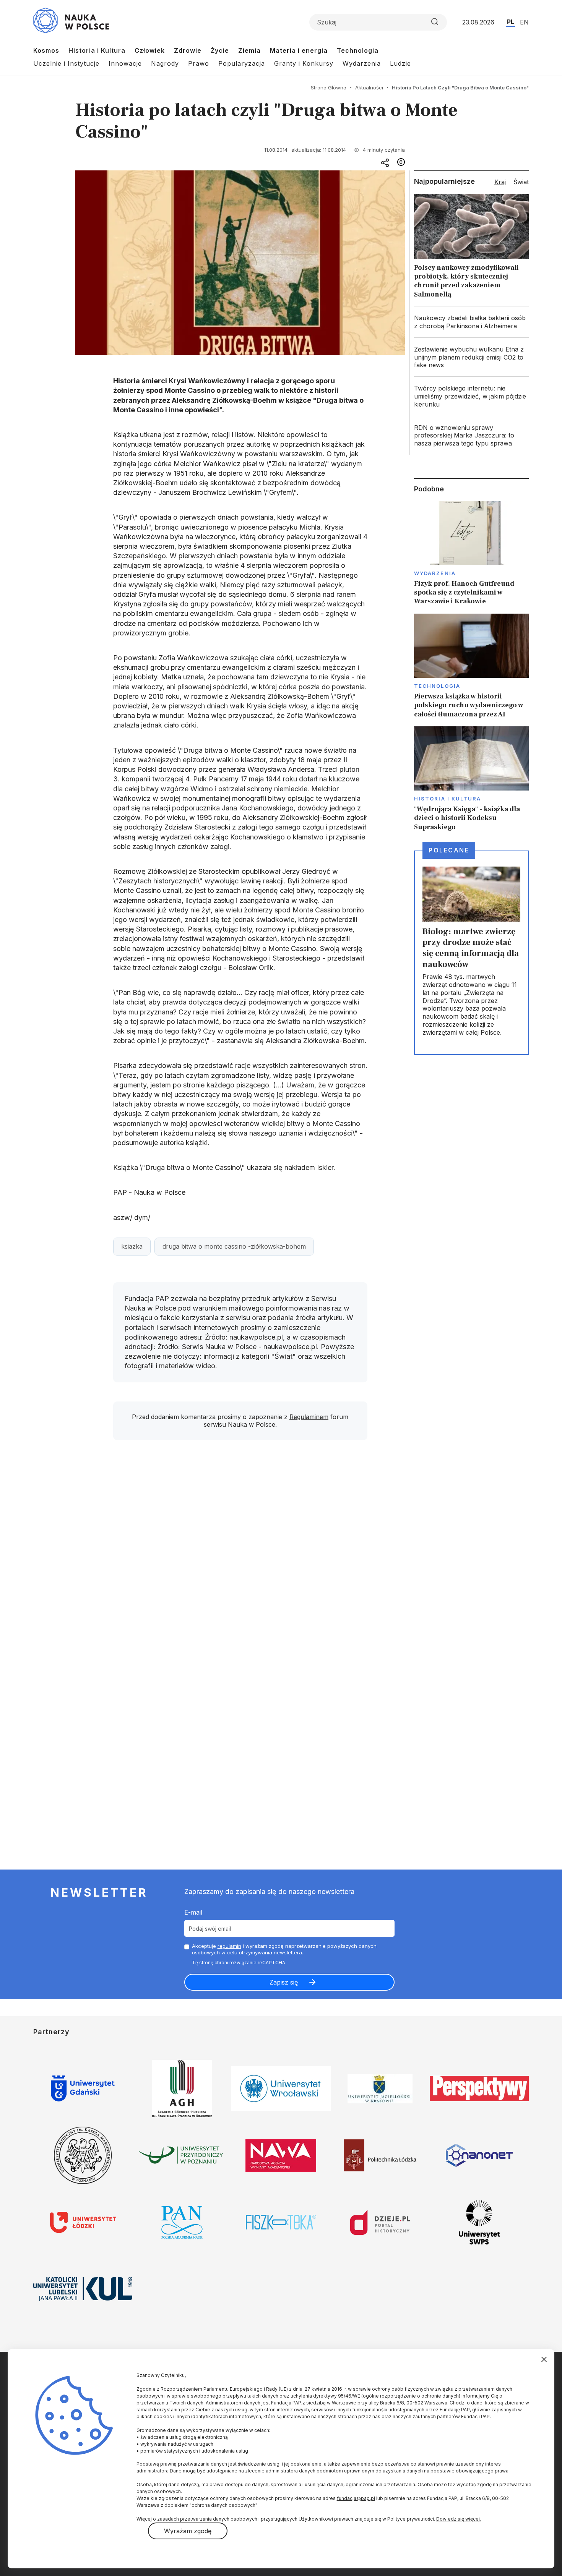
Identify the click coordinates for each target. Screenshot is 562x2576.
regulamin (229, 1946)
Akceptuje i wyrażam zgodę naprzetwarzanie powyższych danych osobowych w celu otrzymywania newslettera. (284, 1949)
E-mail (193, 1912)
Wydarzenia (362, 63)
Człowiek (150, 50)
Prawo (199, 63)
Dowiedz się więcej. (459, 2519)
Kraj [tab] (500, 182)
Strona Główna (329, 87)
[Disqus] (240, 1555)
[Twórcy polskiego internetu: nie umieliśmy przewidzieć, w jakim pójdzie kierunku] (471, 396)
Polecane (449, 850)
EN (524, 22)
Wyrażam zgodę (188, 2531)
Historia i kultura (447, 799)
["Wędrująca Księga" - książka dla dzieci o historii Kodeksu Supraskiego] (471, 779)
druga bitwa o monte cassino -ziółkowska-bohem (234, 1246)
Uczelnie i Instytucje (66, 63)
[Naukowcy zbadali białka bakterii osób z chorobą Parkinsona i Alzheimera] (471, 322)
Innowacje (125, 63)
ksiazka (132, 1246)
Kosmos (46, 50)
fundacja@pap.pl (356, 2498)
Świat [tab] (521, 182)
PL (511, 22)
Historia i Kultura (97, 50)
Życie (220, 50)
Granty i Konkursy (304, 63)
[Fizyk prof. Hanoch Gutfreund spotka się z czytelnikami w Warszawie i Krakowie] (471, 553)
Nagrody (165, 63)
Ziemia (249, 50)
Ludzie (400, 63)
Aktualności (369, 87)
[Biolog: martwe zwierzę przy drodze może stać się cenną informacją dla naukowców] (471, 953)
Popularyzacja (242, 63)
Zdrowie (188, 50)
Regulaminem (309, 1417)
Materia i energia (299, 50)
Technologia (358, 50)
